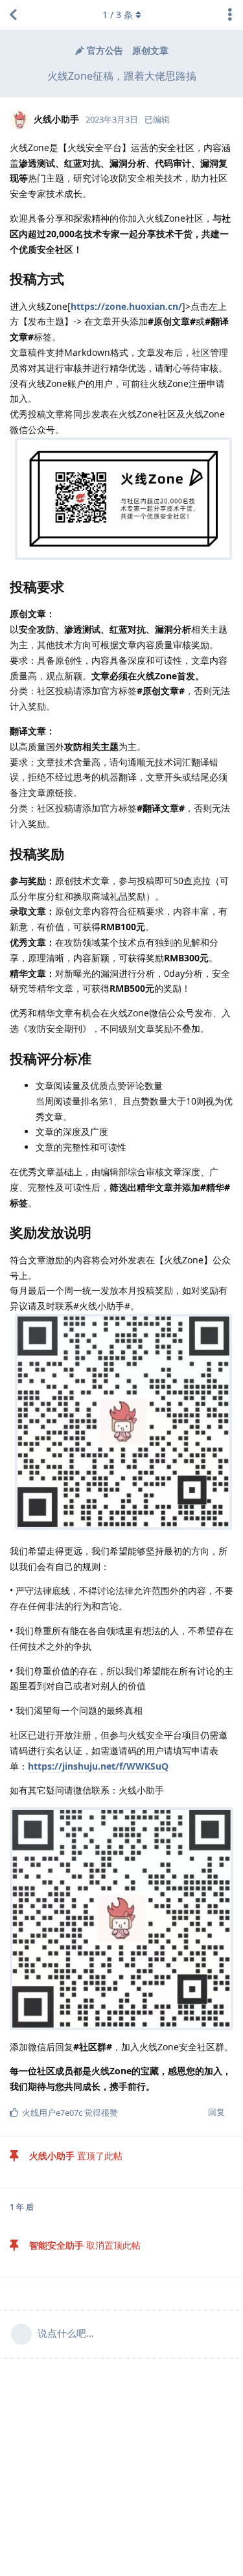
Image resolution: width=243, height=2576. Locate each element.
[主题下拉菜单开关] (230, 15)
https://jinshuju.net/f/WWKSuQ (98, 1766)
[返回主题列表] (13, 15)
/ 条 (118, 15)
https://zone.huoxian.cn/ (126, 306)
